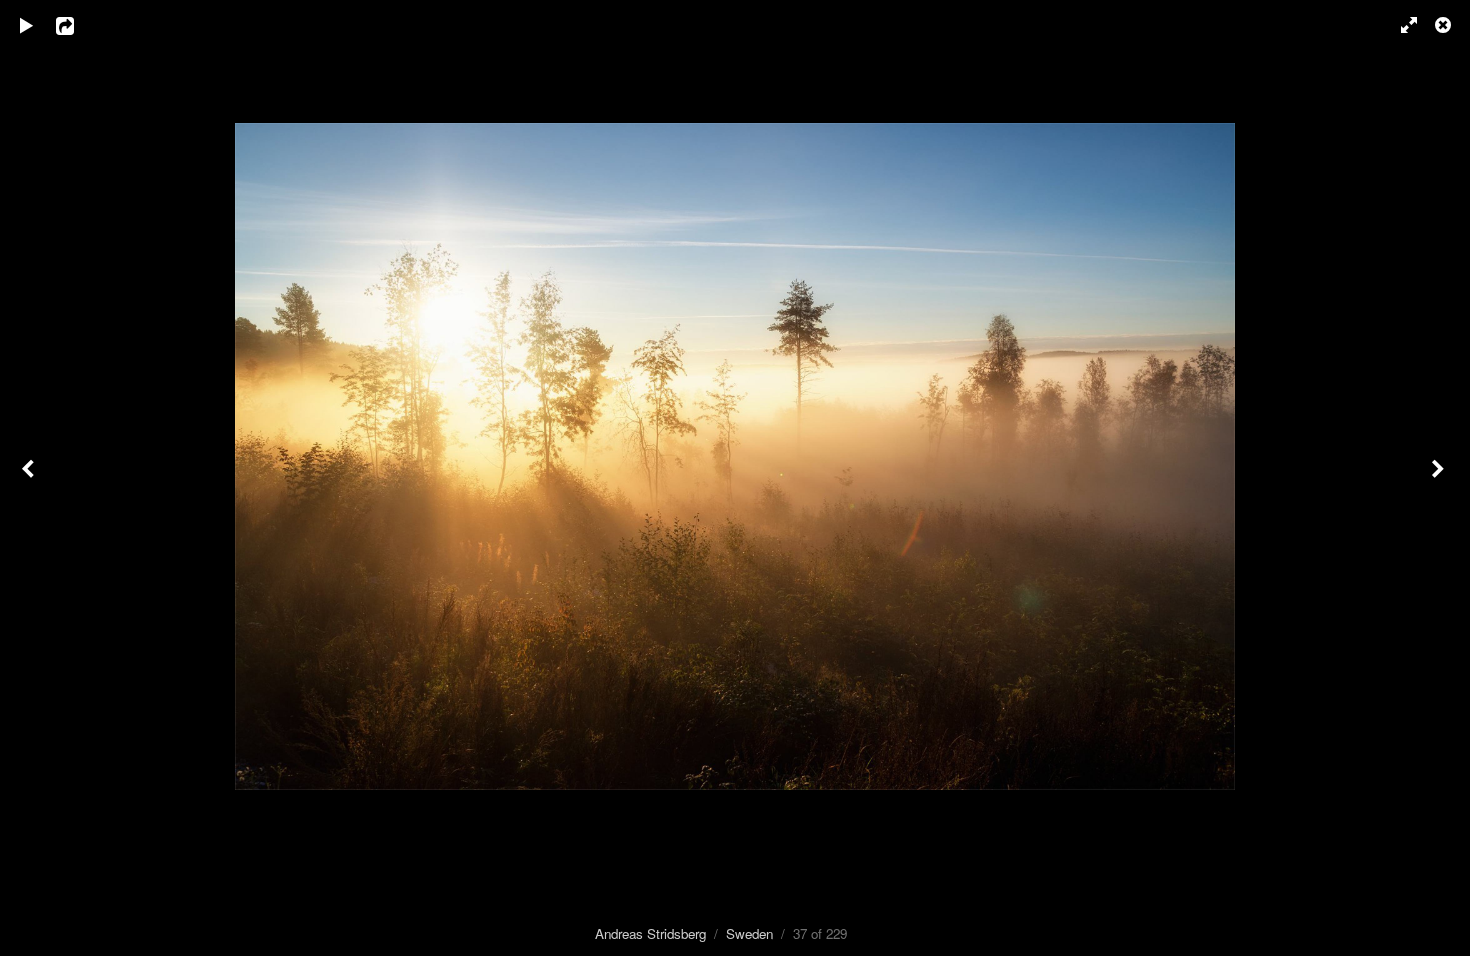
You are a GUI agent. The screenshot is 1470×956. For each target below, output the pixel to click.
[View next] (1440, 478)
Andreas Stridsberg (650, 933)
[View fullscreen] (1400, 25)
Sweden (749, 933)
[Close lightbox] (1445, 25)
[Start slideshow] (27, 25)
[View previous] (30, 478)
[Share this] (79, 25)
